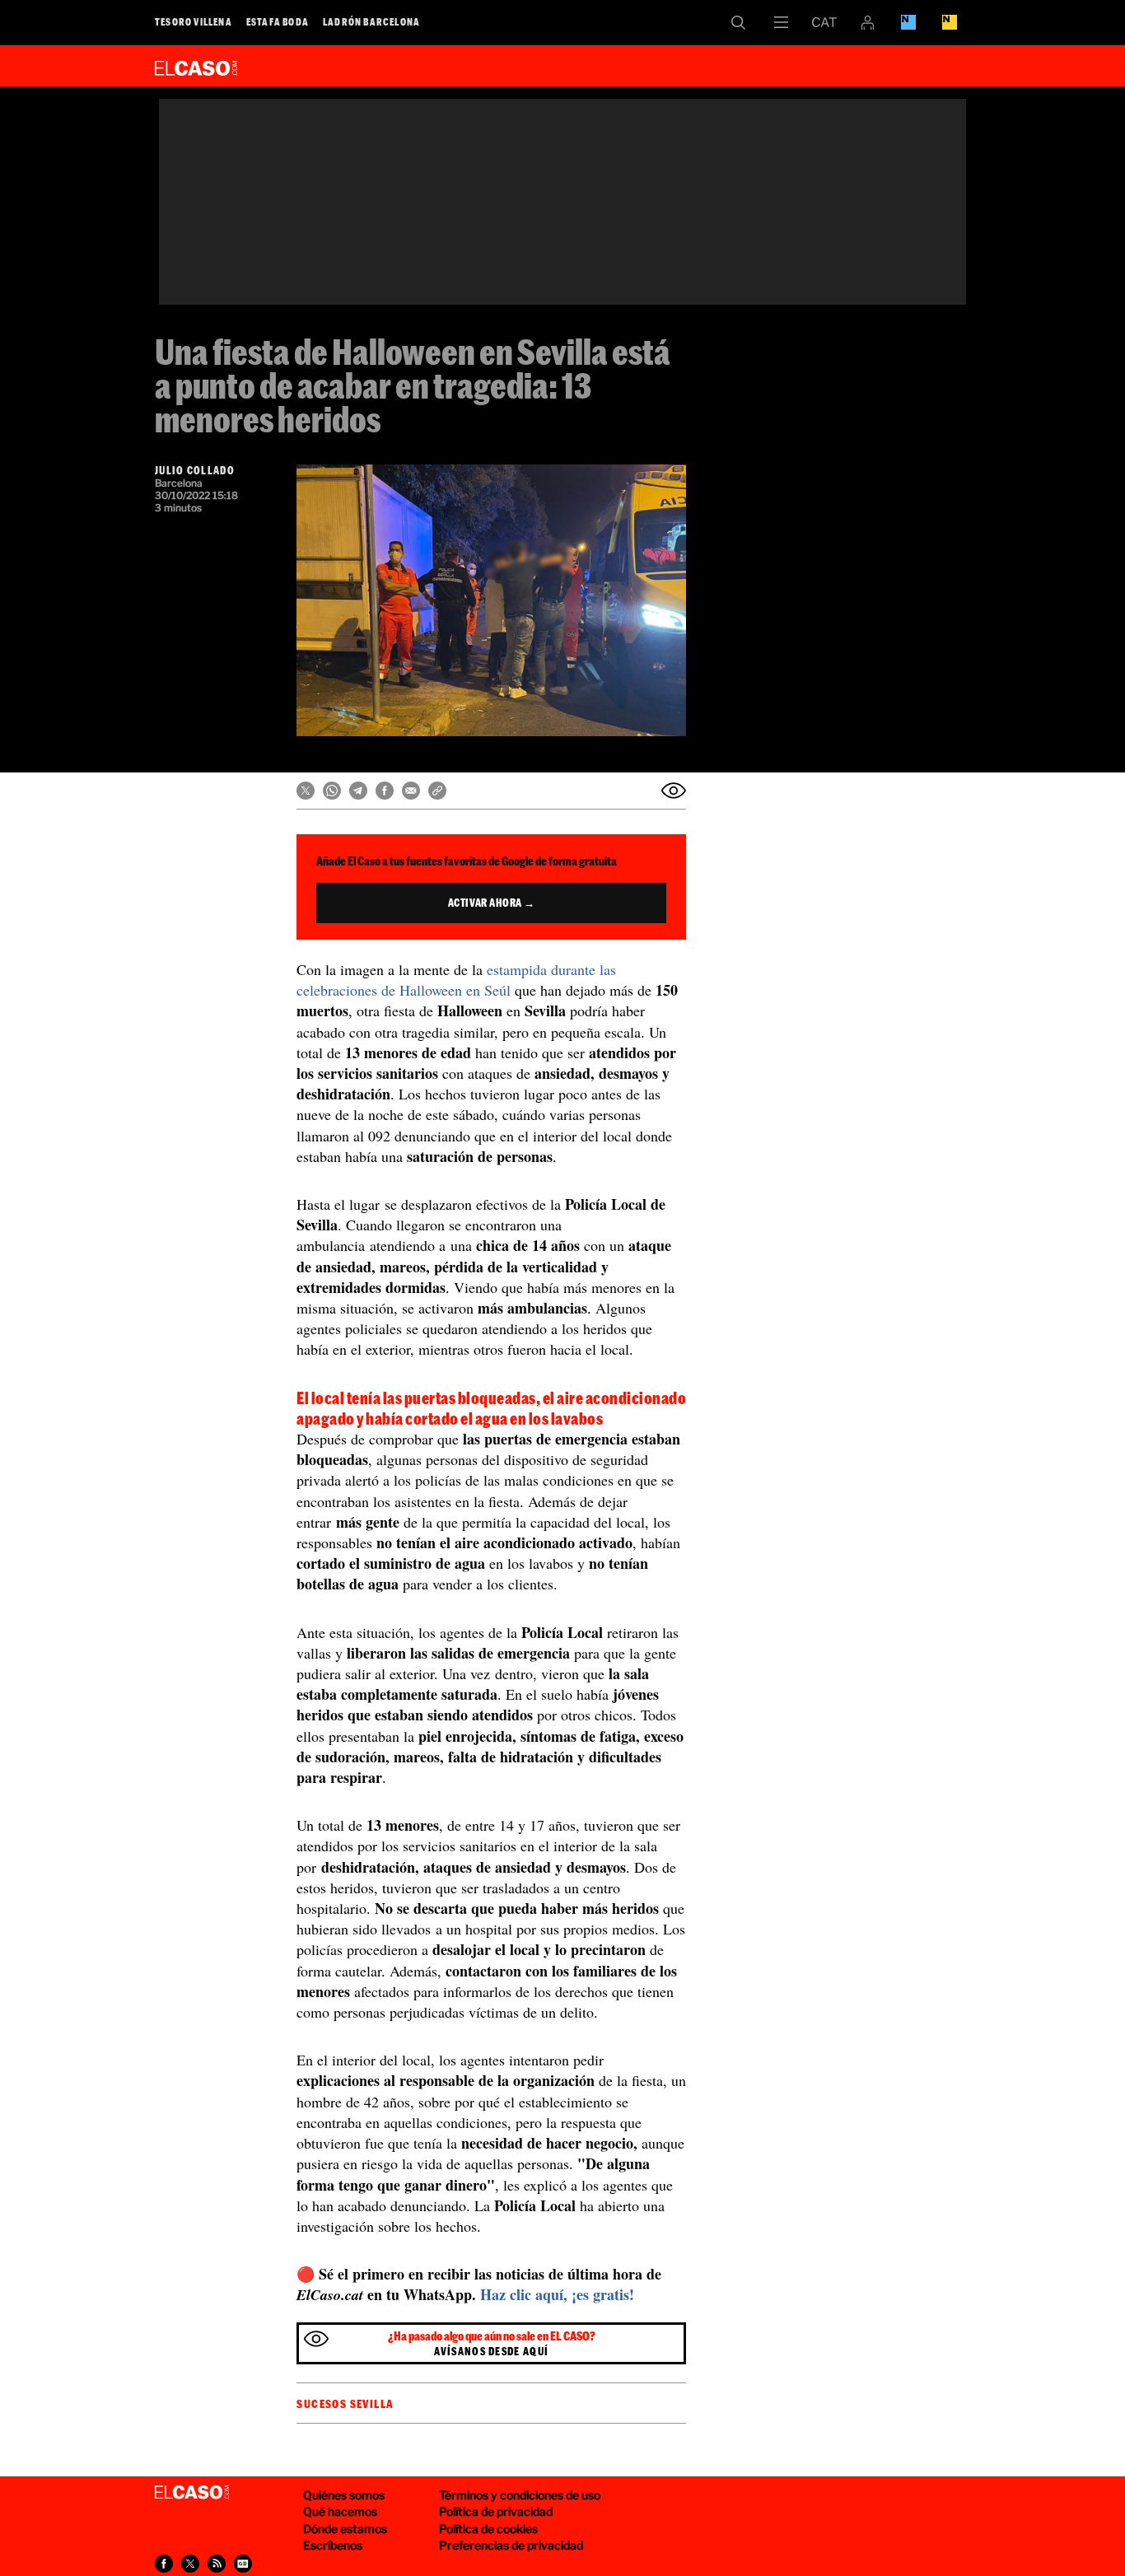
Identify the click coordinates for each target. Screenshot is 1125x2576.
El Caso (196, 65)
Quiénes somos (344, 2495)
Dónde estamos (345, 2529)
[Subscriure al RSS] (217, 2564)
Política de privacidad (496, 2511)
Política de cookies (488, 2529)
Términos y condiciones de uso (520, 2495)
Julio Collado (195, 470)
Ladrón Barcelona (371, 21)
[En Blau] (908, 22)
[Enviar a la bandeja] (674, 791)
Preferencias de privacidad (511, 2545)
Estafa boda (278, 21)
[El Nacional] (950, 22)
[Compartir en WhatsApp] (332, 791)
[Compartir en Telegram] (358, 791)
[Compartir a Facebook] (164, 2564)
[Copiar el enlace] (437, 791)
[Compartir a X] (190, 2564)
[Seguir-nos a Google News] (243, 2564)
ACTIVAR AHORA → (492, 903)
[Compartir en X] (306, 791)
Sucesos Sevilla (345, 2404)
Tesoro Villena (194, 21)
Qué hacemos (340, 2511)
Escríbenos (333, 2545)
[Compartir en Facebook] (385, 791)
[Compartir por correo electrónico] (411, 791)
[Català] (824, 22)
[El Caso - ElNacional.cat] (192, 2493)
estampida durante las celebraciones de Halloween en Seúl (456, 980)
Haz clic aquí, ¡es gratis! (557, 2294)
